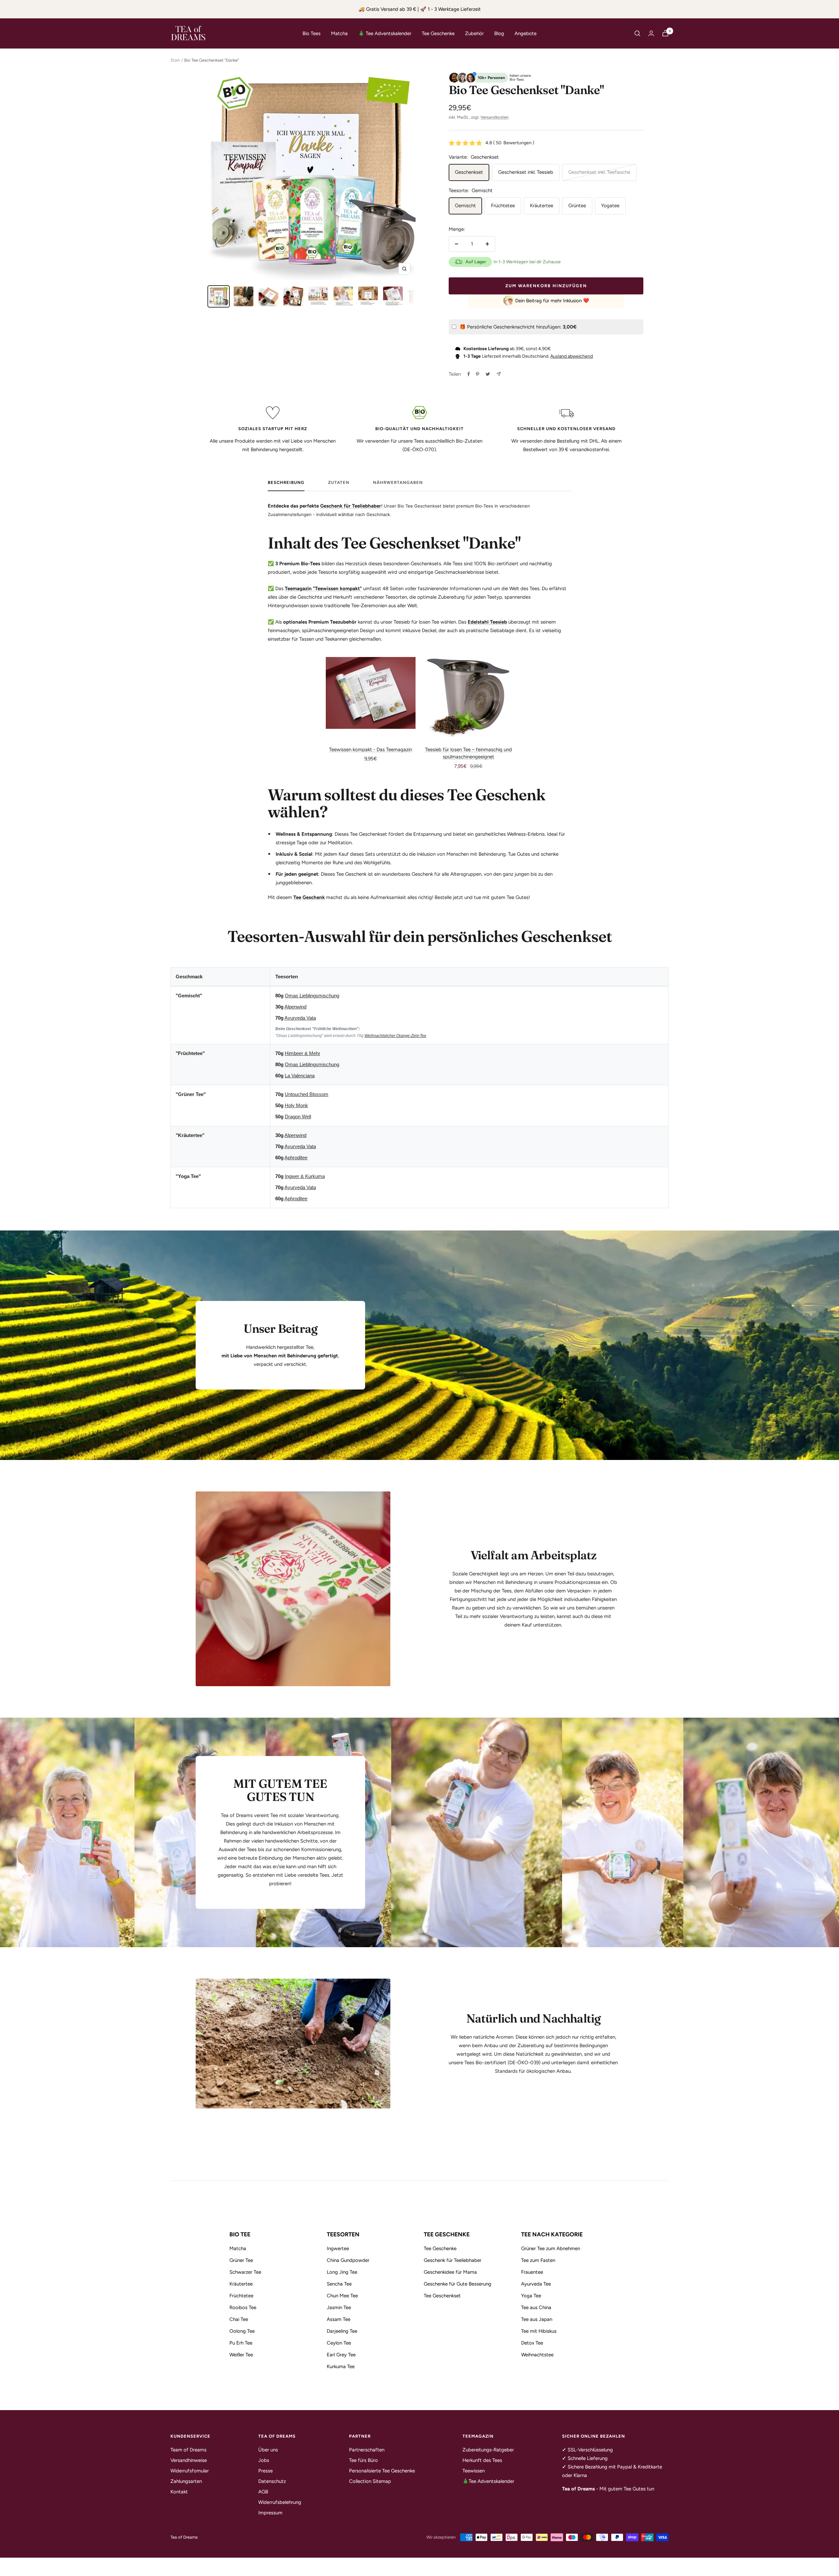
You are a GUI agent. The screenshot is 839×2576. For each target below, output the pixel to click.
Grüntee (577, 206)
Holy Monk (296, 1105)
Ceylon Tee (339, 2343)
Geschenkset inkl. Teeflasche (599, 172)
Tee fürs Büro (363, 2460)
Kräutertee (542, 206)
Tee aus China (536, 2307)
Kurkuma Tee (341, 2366)
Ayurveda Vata (300, 1018)
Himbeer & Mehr (302, 1053)
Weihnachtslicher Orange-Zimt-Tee (395, 1036)
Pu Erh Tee (241, 2343)
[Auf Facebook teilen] (469, 374)
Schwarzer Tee (245, 2272)
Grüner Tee (241, 2260)
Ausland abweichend (572, 356)
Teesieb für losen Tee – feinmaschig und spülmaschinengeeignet (468, 753)
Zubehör (474, 33)
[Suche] (637, 33)
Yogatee (610, 206)
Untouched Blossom (307, 1094)
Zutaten (339, 482)
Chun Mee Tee (342, 2296)
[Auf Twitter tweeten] (488, 374)
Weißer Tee (241, 2355)
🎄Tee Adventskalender (488, 2481)
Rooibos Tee (243, 2307)
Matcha (339, 33)
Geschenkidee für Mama (450, 2272)
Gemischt (465, 206)
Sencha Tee (339, 2284)
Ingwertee (338, 2248)
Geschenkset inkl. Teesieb (526, 172)
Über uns (268, 2450)
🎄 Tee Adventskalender (385, 33)
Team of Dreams (188, 2450)
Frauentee (532, 2272)
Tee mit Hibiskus (539, 2331)
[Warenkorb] (665, 33)
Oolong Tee (242, 2331)
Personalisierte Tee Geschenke (382, 2471)
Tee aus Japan (537, 2319)
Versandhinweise (189, 2460)
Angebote (526, 33)
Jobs (264, 2460)
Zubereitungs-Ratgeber (488, 2450)
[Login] (651, 33)
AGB (263, 2492)
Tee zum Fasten (538, 2260)
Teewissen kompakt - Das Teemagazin (371, 749)
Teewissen (474, 2471)
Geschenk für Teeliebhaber (351, 506)
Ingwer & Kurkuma (305, 1176)
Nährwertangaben (398, 482)
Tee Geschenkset (442, 2296)
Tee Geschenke (438, 33)
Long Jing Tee (342, 2272)
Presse (265, 2471)
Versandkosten (495, 117)
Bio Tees (312, 33)
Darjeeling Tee (342, 2331)
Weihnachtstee (537, 2355)
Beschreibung (286, 482)
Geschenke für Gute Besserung (458, 2284)
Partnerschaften (367, 2450)
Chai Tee (239, 2319)
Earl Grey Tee (341, 2355)
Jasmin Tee (339, 2307)
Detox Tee (532, 2343)
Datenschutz (272, 2481)
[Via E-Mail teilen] (499, 374)
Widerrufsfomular (190, 2471)
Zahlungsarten (186, 2481)
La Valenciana (300, 1076)
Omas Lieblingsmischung (312, 996)
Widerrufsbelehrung (280, 2502)
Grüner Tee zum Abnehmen (551, 2248)
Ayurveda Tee (536, 2284)
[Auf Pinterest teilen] (478, 374)
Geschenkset (469, 172)
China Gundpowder (348, 2260)
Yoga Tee (531, 2296)
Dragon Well (298, 1117)
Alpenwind (295, 1007)
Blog (499, 33)
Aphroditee (296, 1158)
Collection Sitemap (370, 2481)
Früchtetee (503, 206)
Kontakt (179, 2492)
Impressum (270, 2513)
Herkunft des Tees (482, 2460)
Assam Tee (339, 2319)
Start (175, 60)
